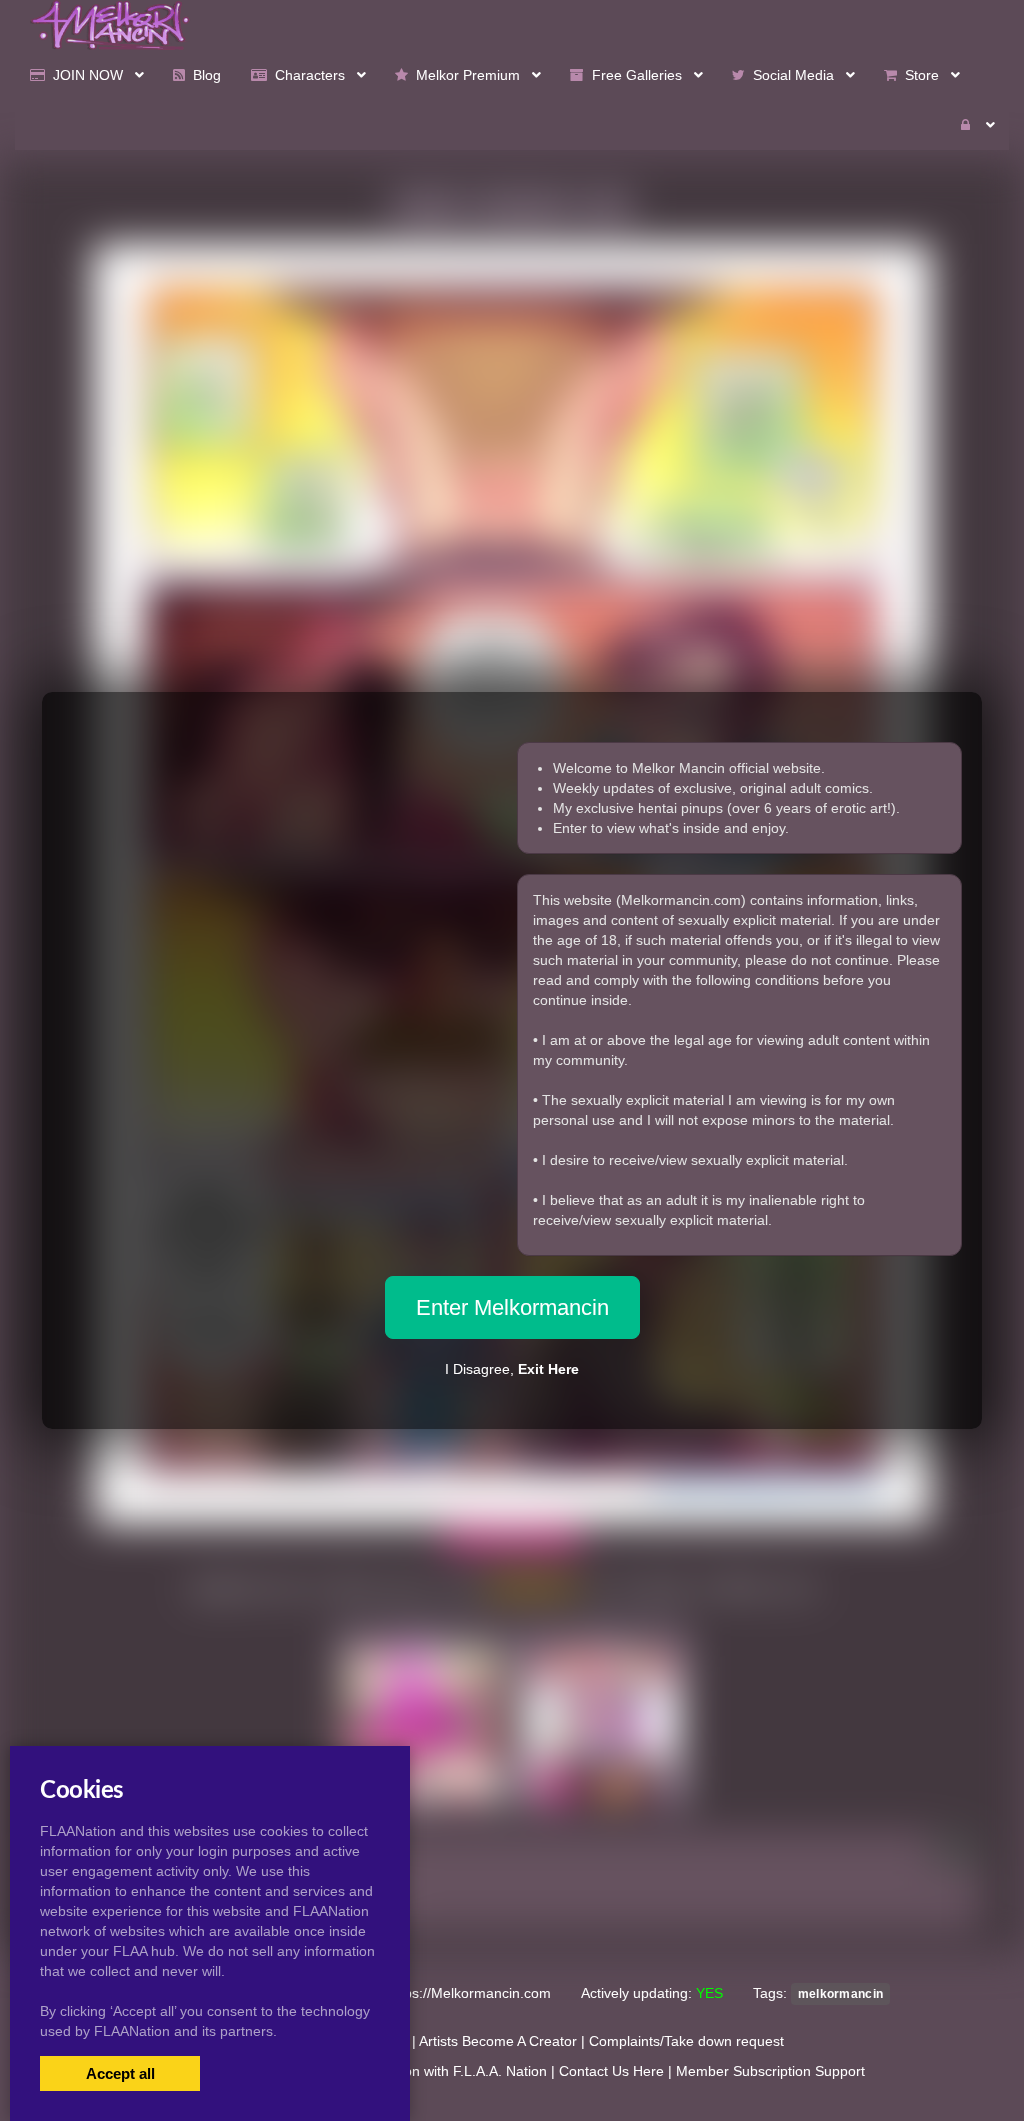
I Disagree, (512, 1369)
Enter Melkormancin (512, 1307)
